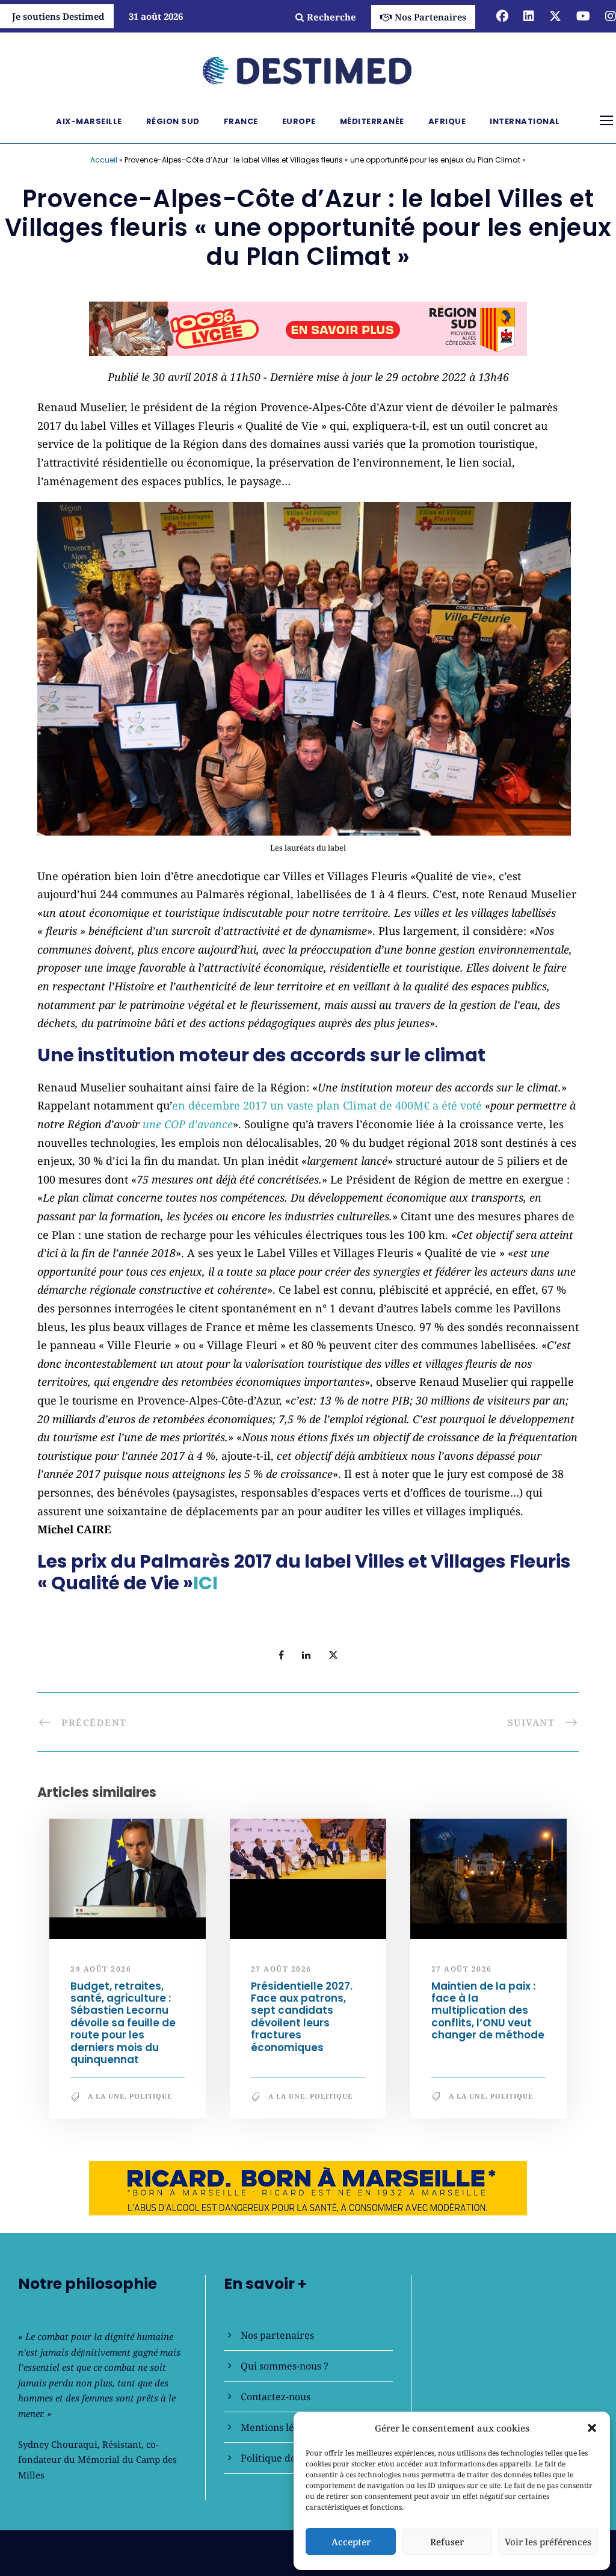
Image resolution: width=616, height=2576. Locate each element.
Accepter (351, 2542)
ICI (205, 1588)
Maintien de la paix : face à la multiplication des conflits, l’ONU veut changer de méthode (488, 2016)
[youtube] (583, 16)
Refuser (447, 2542)
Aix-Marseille (89, 121)
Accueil (104, 160)
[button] (592, 2428)
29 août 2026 (101, 1974)
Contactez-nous (276, 2397)
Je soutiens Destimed (58, 16)
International (525, 121)
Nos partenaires (277, 2335)
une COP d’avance (188, 1129)
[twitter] (555, 16)
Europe (299, 121)
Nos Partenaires (430, 17)
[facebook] (502, 16)
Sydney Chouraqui (58, 2444)
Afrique (447, 121)
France (241, 121)
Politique (151, 2101)
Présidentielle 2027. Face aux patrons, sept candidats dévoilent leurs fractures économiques (302, 2022)
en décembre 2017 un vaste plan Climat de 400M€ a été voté (327, 1111)
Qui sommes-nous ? (285, 2366)
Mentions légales (279, 2427)
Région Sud (173, 121)
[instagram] (611, 16)
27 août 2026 (281, 1974)
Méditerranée (372, 121)
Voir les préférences (548, 2542)
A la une (106, 2101)
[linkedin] (529, 16)
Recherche (331, 17)
